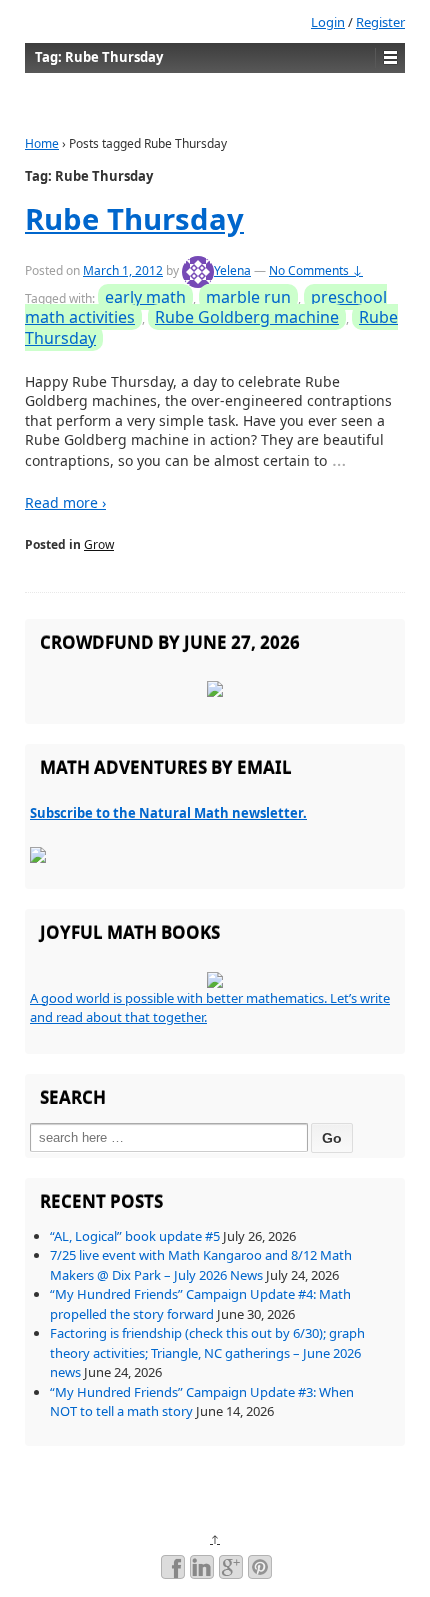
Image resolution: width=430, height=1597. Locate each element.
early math (145, 297)
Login (328, 22)
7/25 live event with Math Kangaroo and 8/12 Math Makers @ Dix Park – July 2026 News (201, 1265)
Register (380, 22)
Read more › (65, 502)
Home (42, 143)
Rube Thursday (134, 219)
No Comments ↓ (316, 270)
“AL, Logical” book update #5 (135, 1236)
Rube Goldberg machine (247, 317)
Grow (99, 544)
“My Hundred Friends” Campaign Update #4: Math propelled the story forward (200, 1304)
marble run (248, 297)
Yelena (232, 270)
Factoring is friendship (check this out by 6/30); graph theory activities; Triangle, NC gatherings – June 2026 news (207, 1352)
